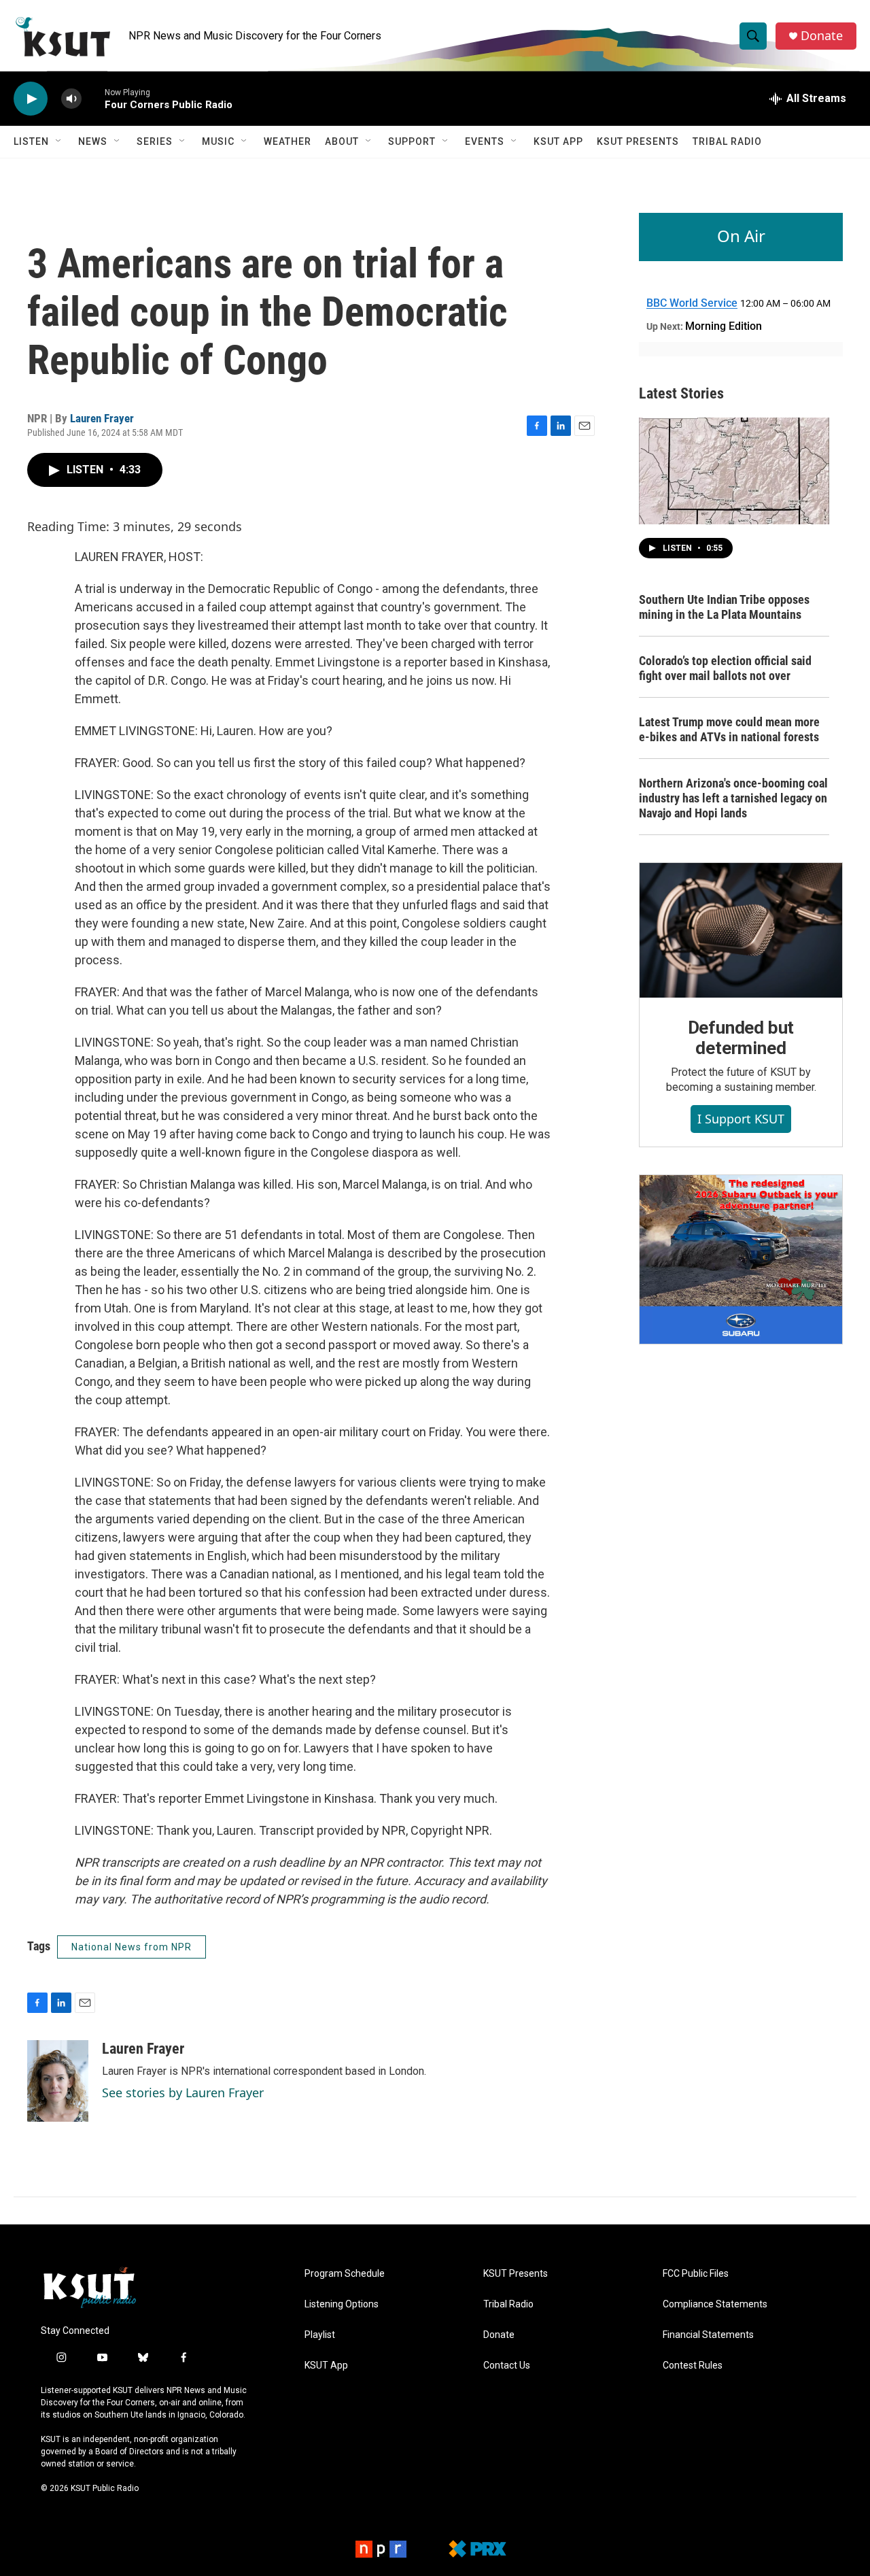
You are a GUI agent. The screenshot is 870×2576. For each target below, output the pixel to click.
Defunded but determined (741, 1038)
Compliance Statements (715, 2304)
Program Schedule (345, 2274)
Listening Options (342, 2304)
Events (485, 141)
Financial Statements (708, 2335)
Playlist (320, 2335)
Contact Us (507, 2366)
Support (412, 141)
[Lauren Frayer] (58, 2081)
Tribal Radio (727, 141)
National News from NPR (132, 1947)
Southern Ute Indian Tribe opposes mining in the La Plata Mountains (724, 607)
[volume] (71, 99)
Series (155, 141)
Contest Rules (693, 2366)
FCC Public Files (696, 2274)
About (342, 141)
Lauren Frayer (102, 418)
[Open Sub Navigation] (59, 141)
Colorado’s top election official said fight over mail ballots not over (725, 668)
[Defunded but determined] (741, 930)
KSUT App (558, 141)
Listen (31, 141)
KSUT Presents (638, 141)
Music (218, 141)
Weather (288, 141)
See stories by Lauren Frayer (183, 2092)
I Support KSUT (741, 1119)
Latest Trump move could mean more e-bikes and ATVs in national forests (729, 729)
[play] (31, 99)
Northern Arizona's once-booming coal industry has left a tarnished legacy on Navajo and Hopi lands (733, 798)
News (93, 141)
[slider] (93, 98)
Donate (822, 36)
